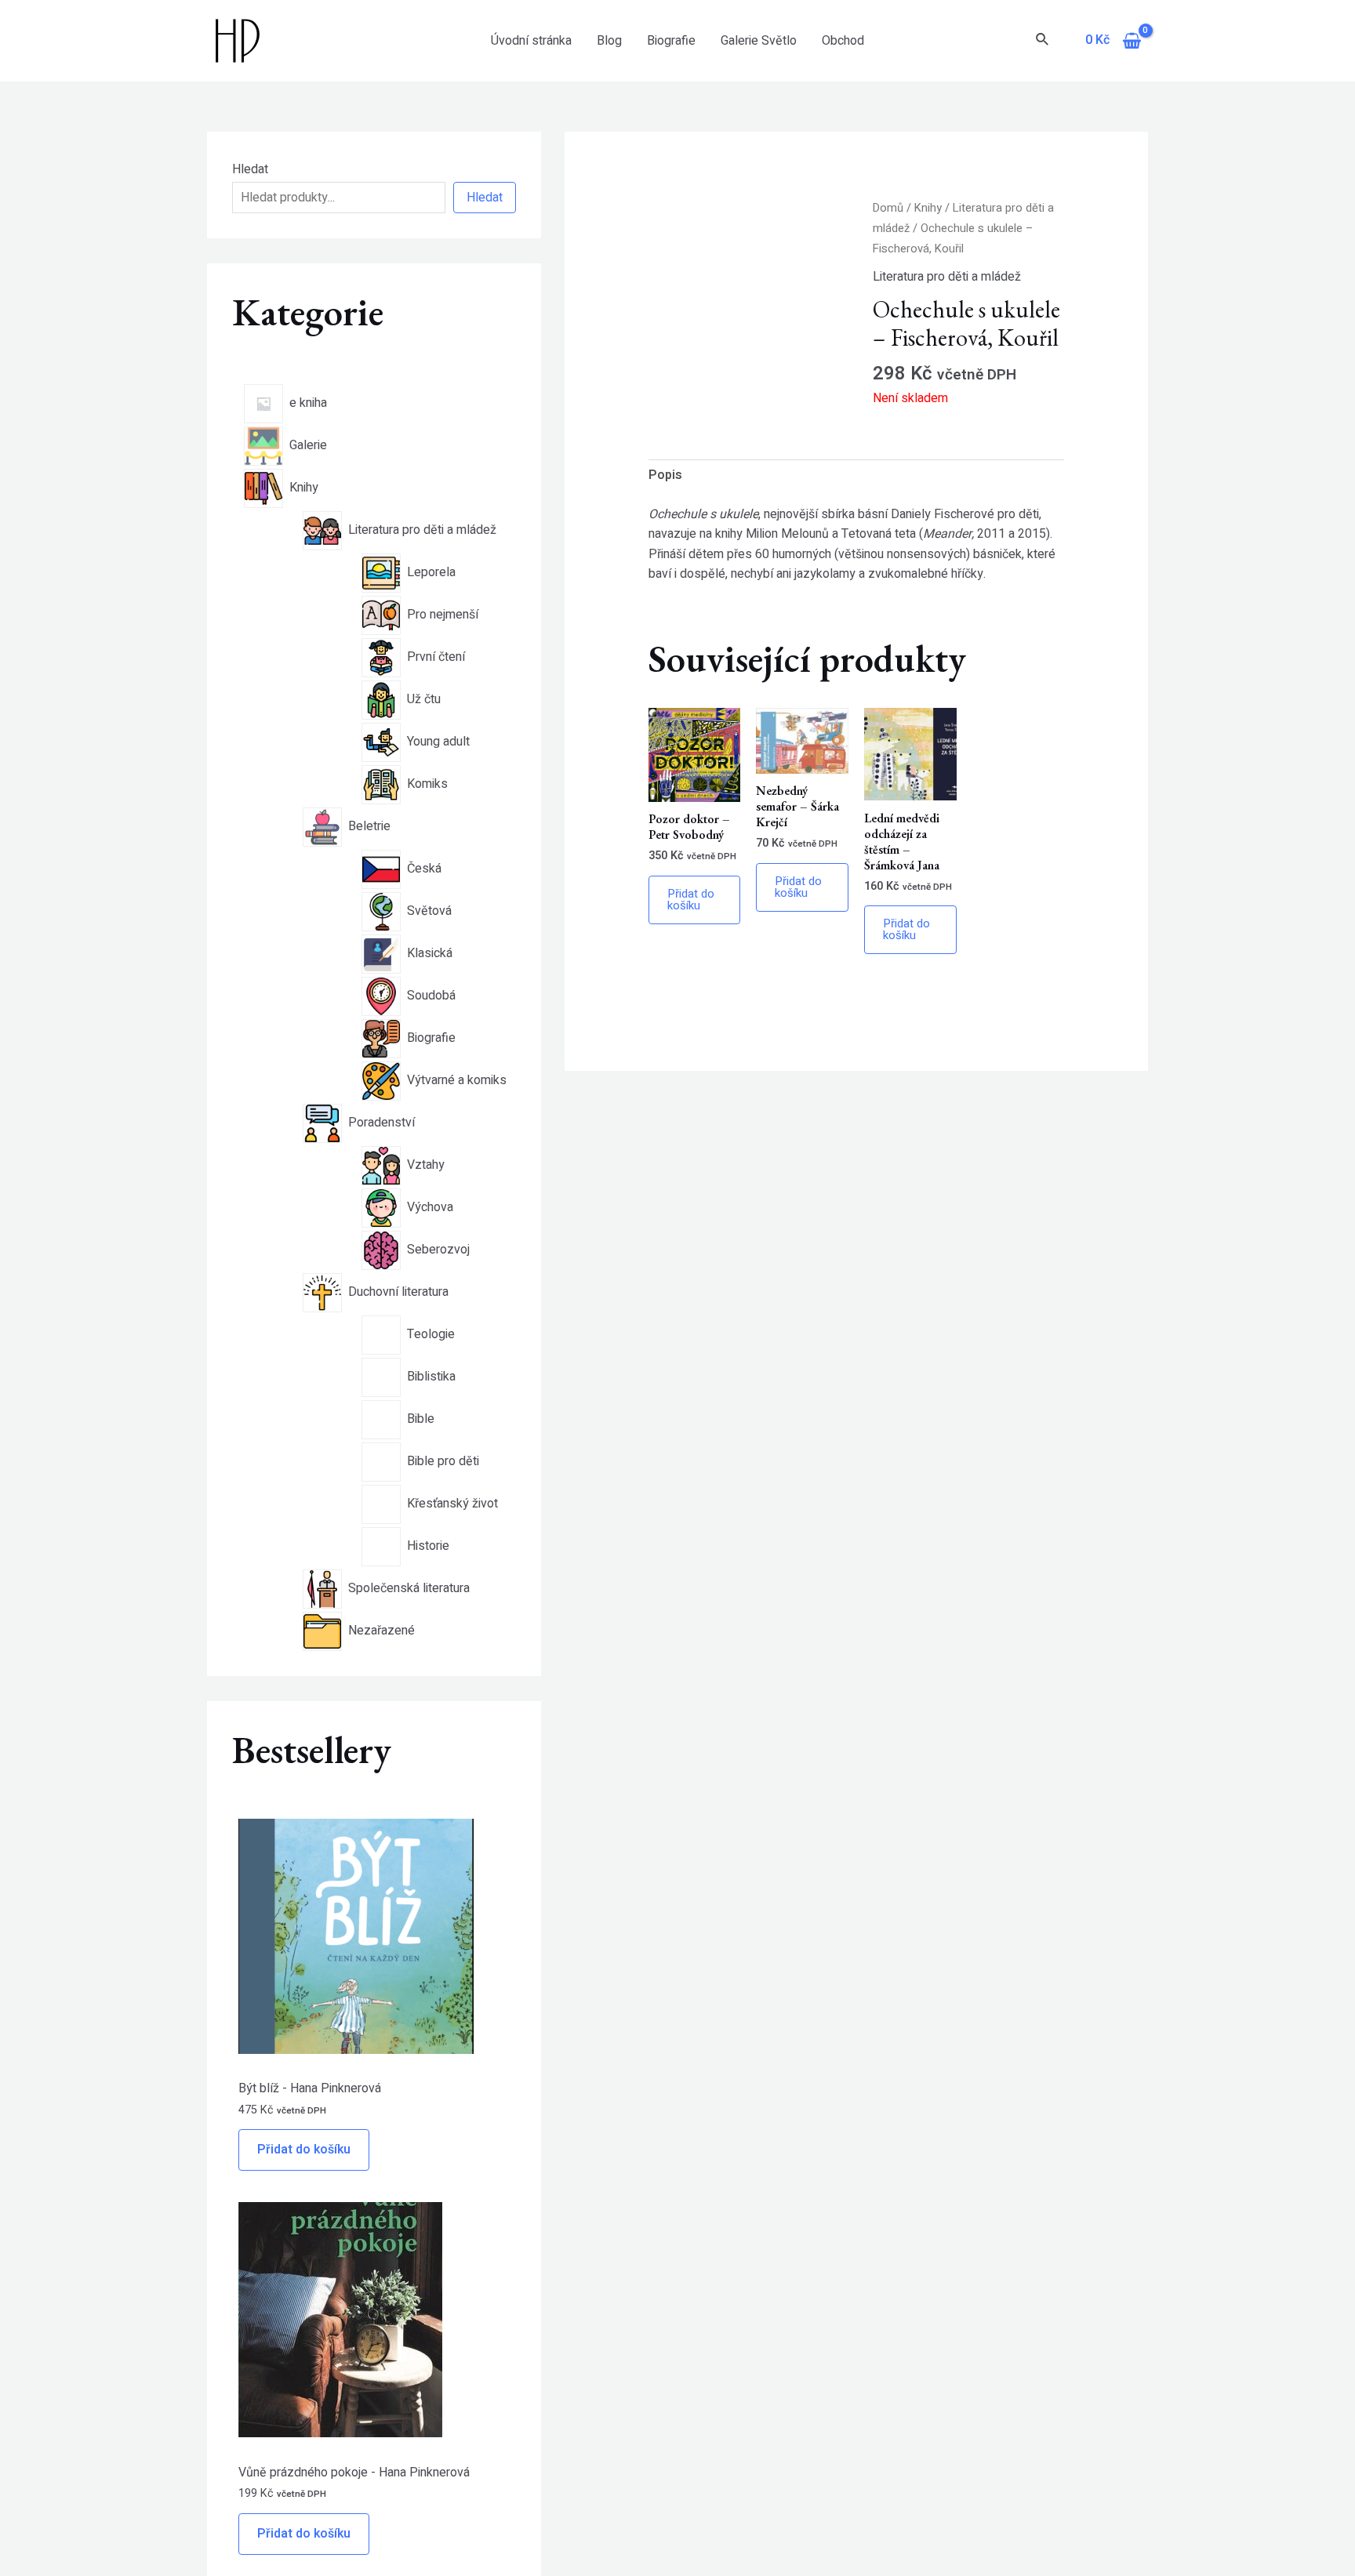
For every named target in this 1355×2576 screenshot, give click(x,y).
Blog (609, 41)
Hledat (250, 169)
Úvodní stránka (531, 41)
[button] (830, 225)
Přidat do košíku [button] (691, 900)
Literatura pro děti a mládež (947, 277)
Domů (888, 208)
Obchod (843, 41)
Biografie (671, 41)
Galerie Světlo (759, 41)
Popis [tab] (665, 475)
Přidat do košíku (304, 2150)
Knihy (928, 208)
